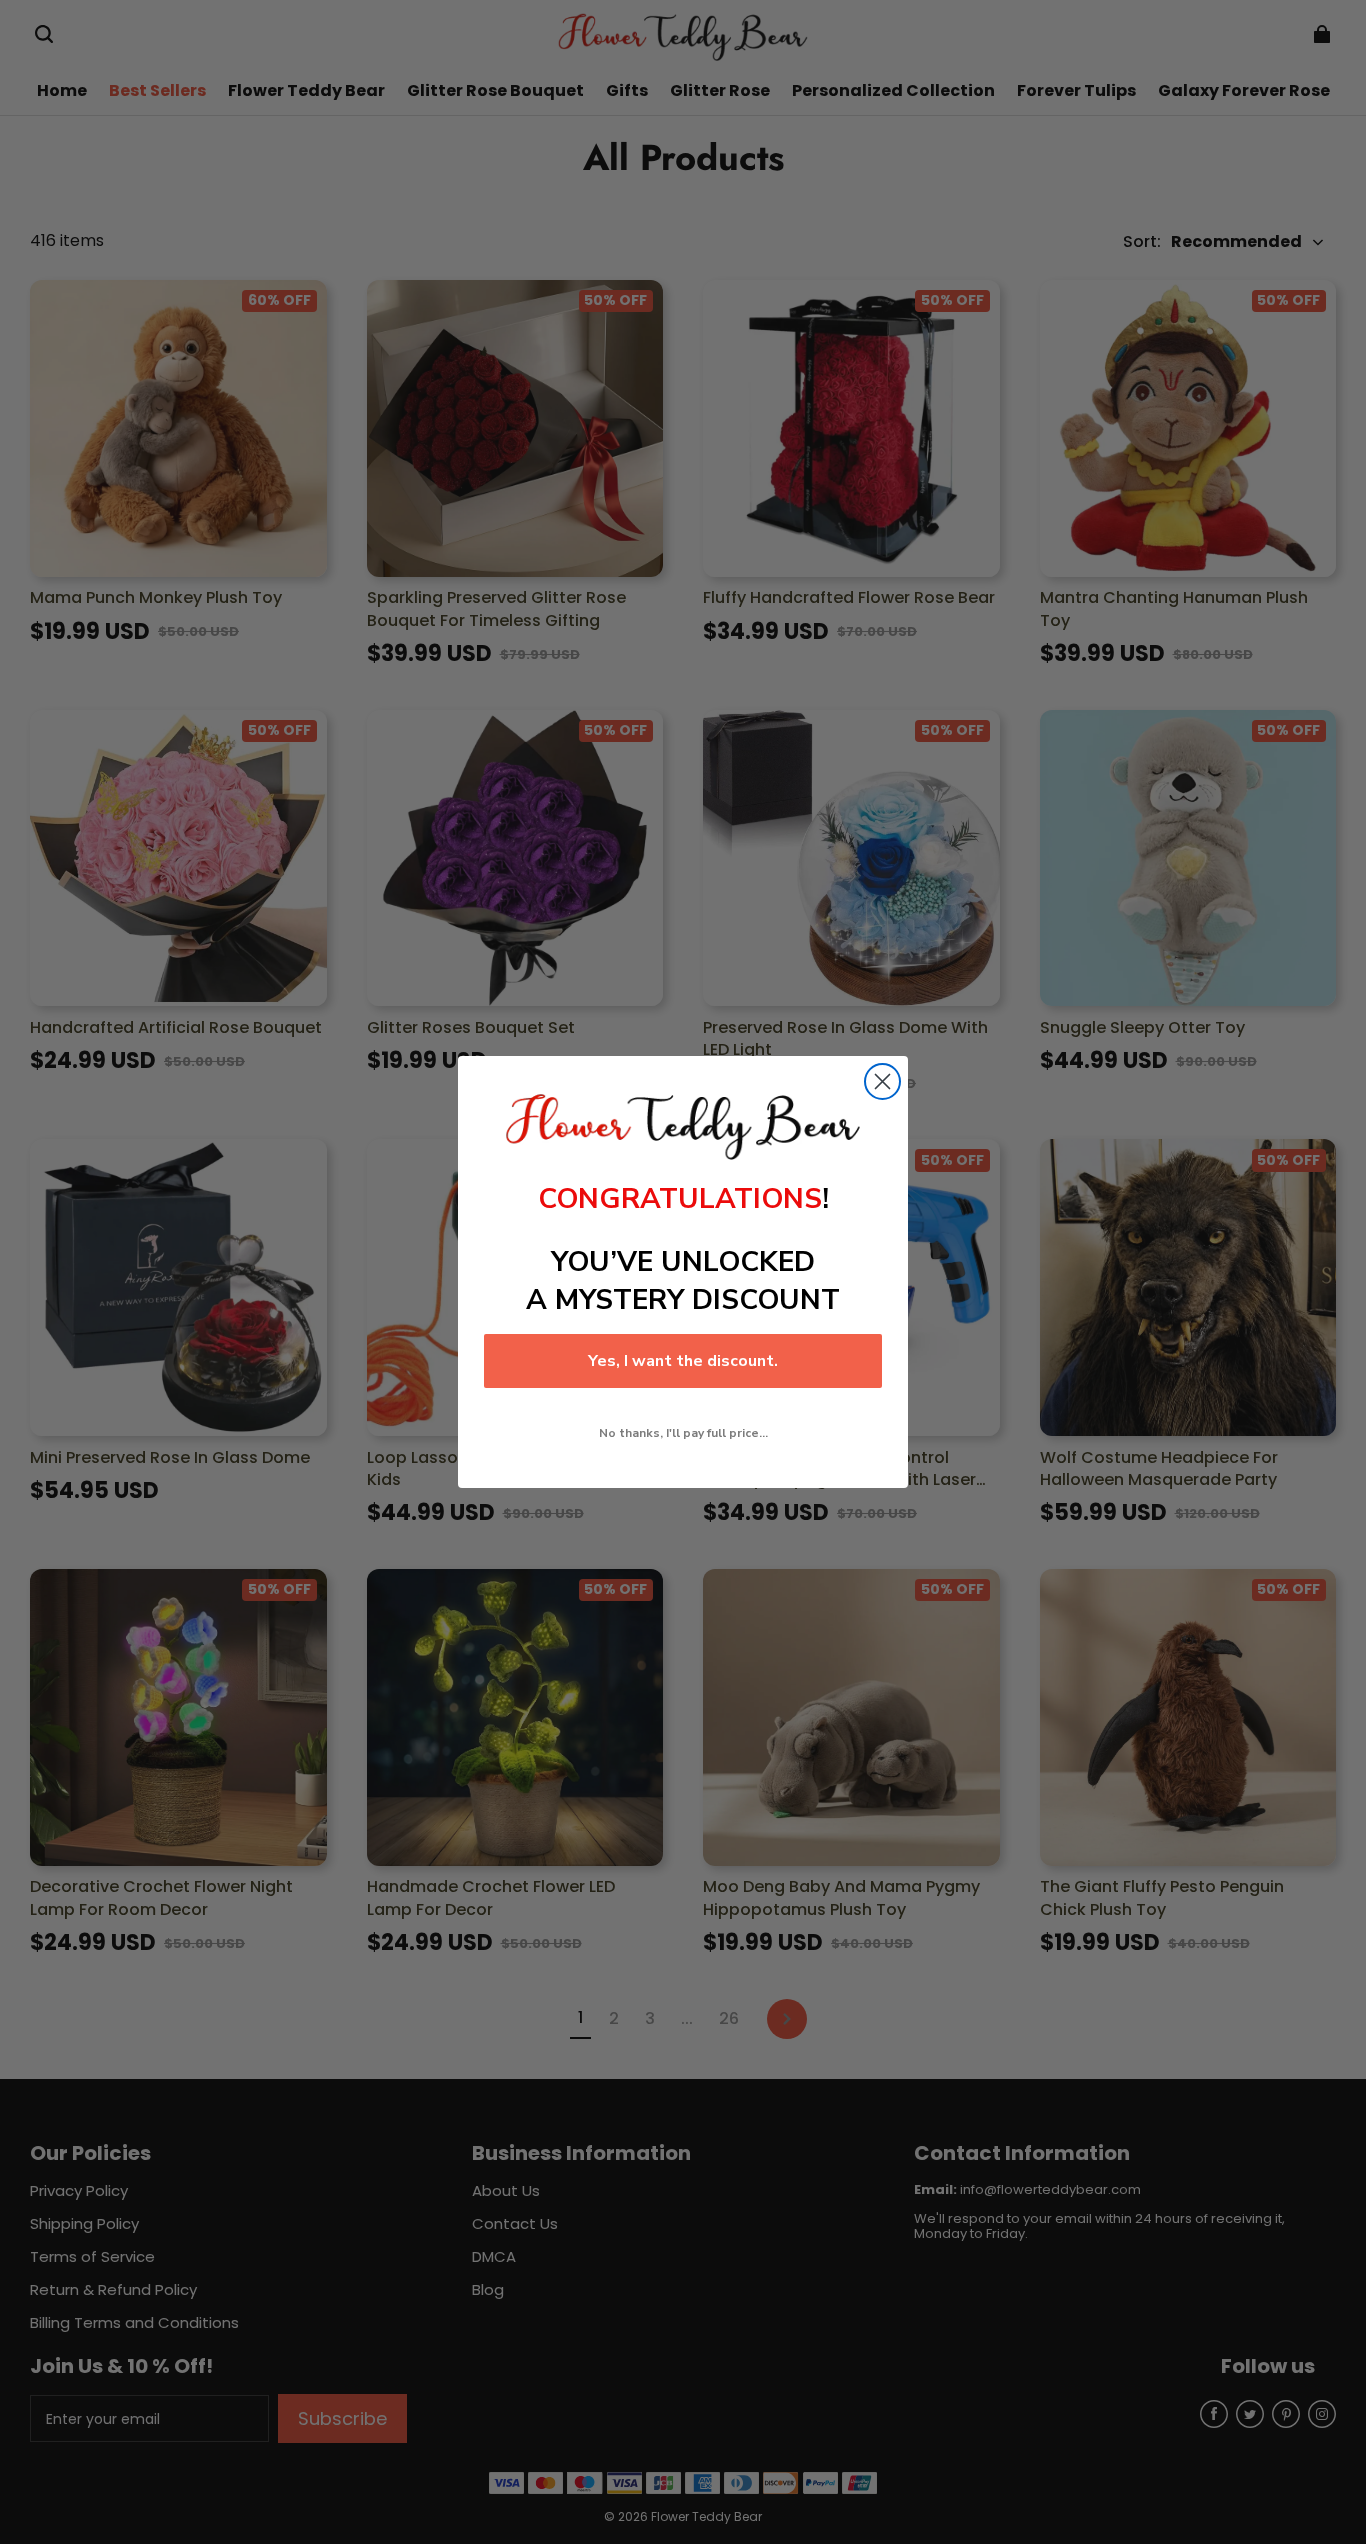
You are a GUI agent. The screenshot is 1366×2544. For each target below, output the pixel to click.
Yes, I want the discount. (683, 1361)
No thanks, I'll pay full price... (683, 1433)
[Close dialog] (882, 1081)
